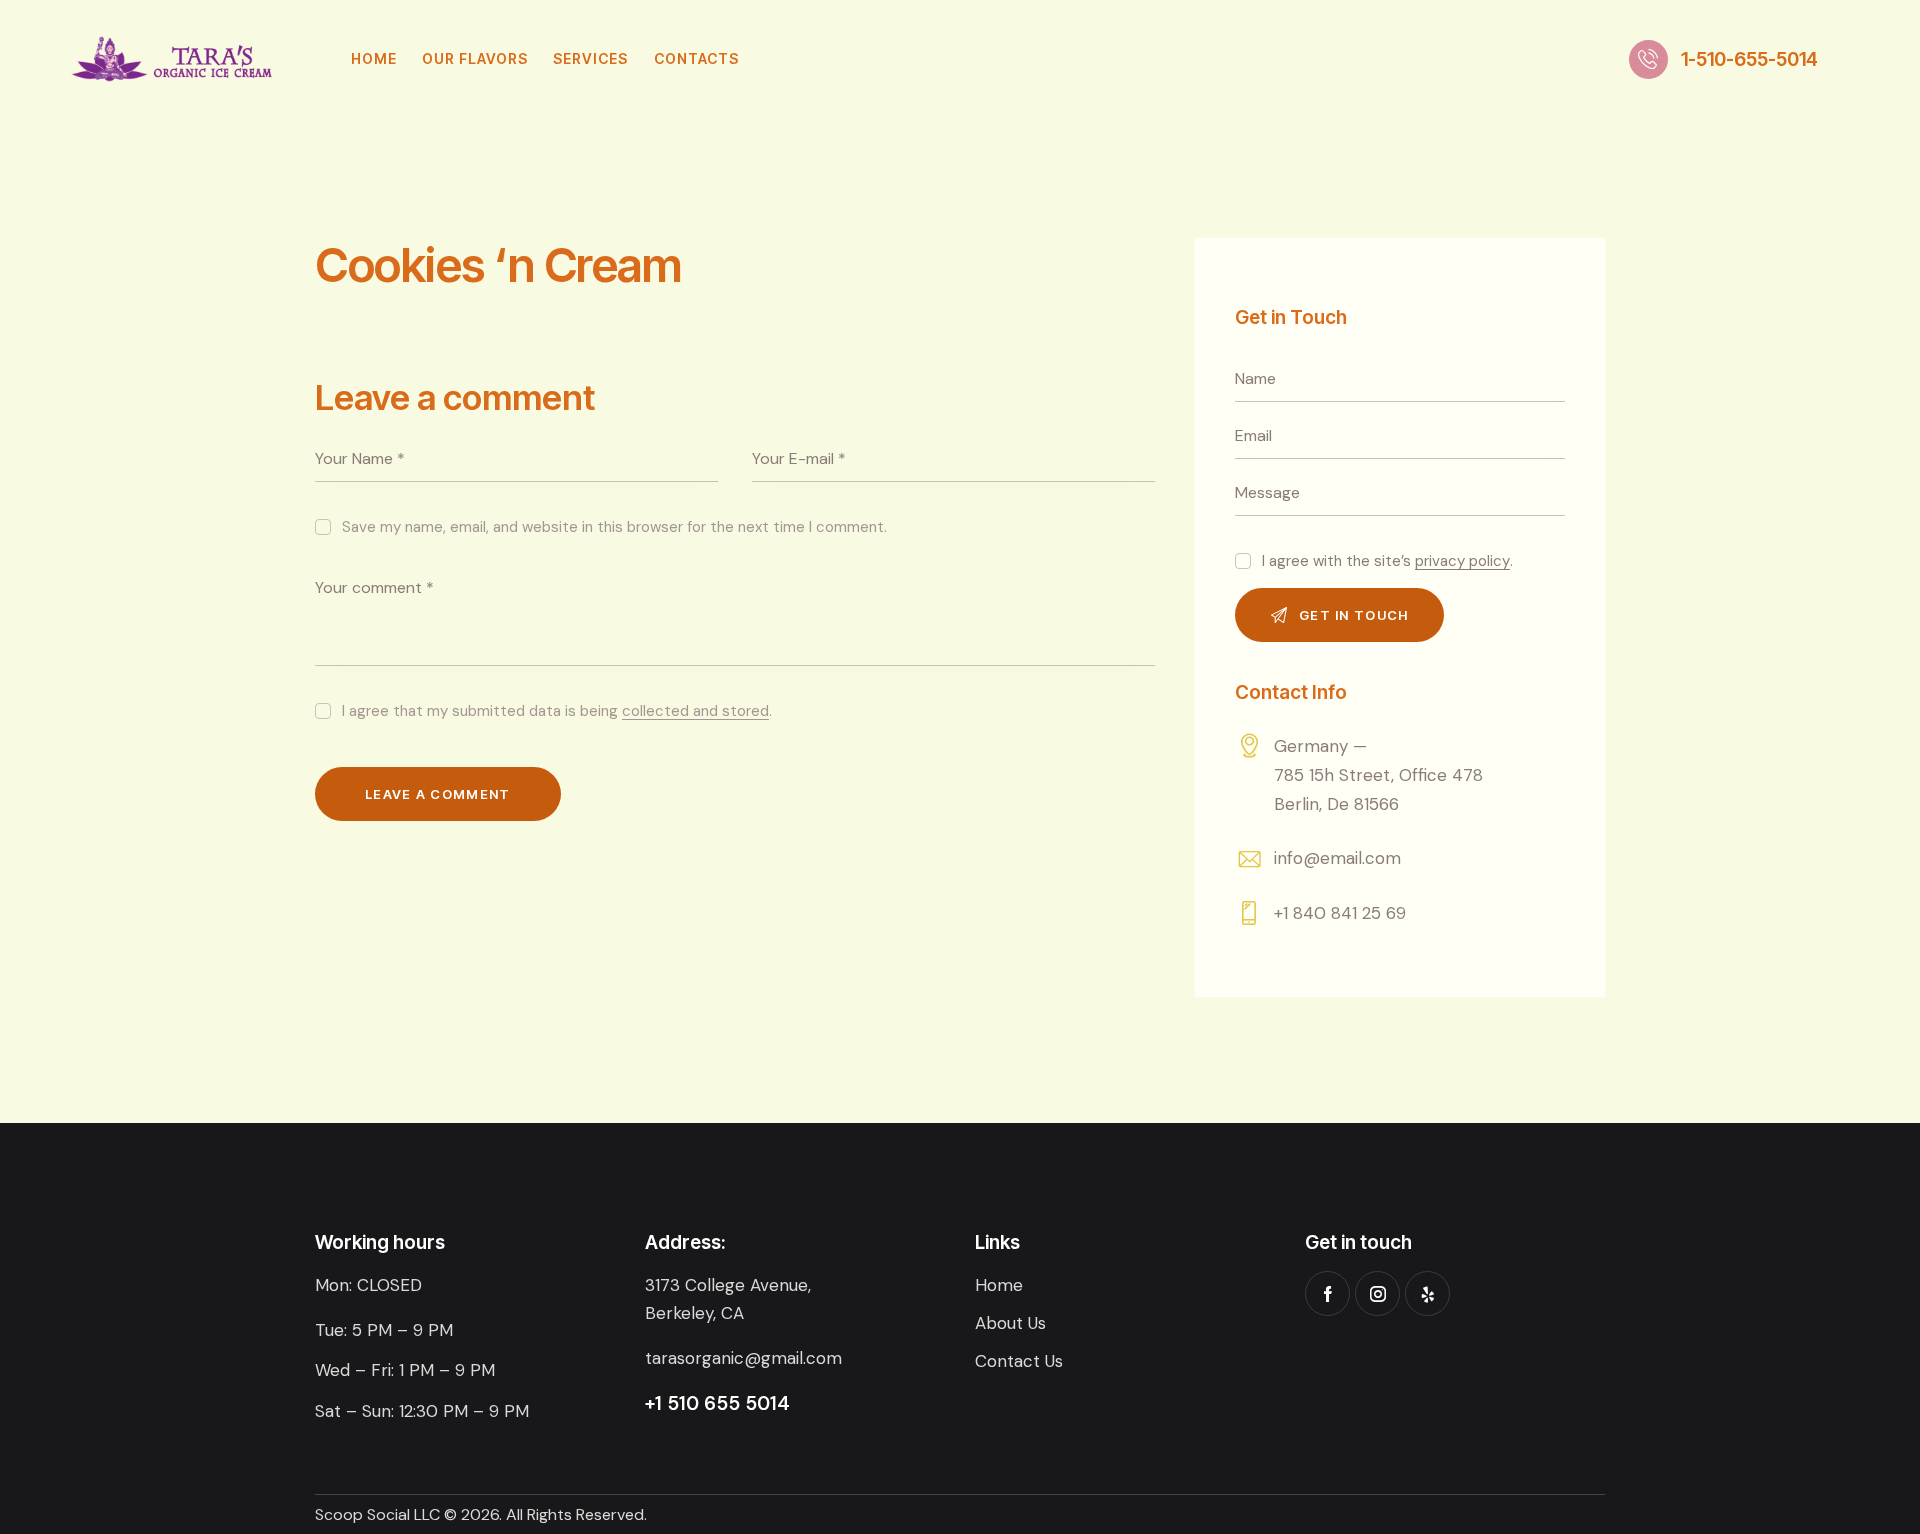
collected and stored (695, 712)
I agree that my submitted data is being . (557, 711)
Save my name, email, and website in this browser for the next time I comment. (614, 527)
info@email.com (1337, 858)
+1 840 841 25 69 (1340, 913)
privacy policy (1462, 562)
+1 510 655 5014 (717, 1403)
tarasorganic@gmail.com (743, 1358)
